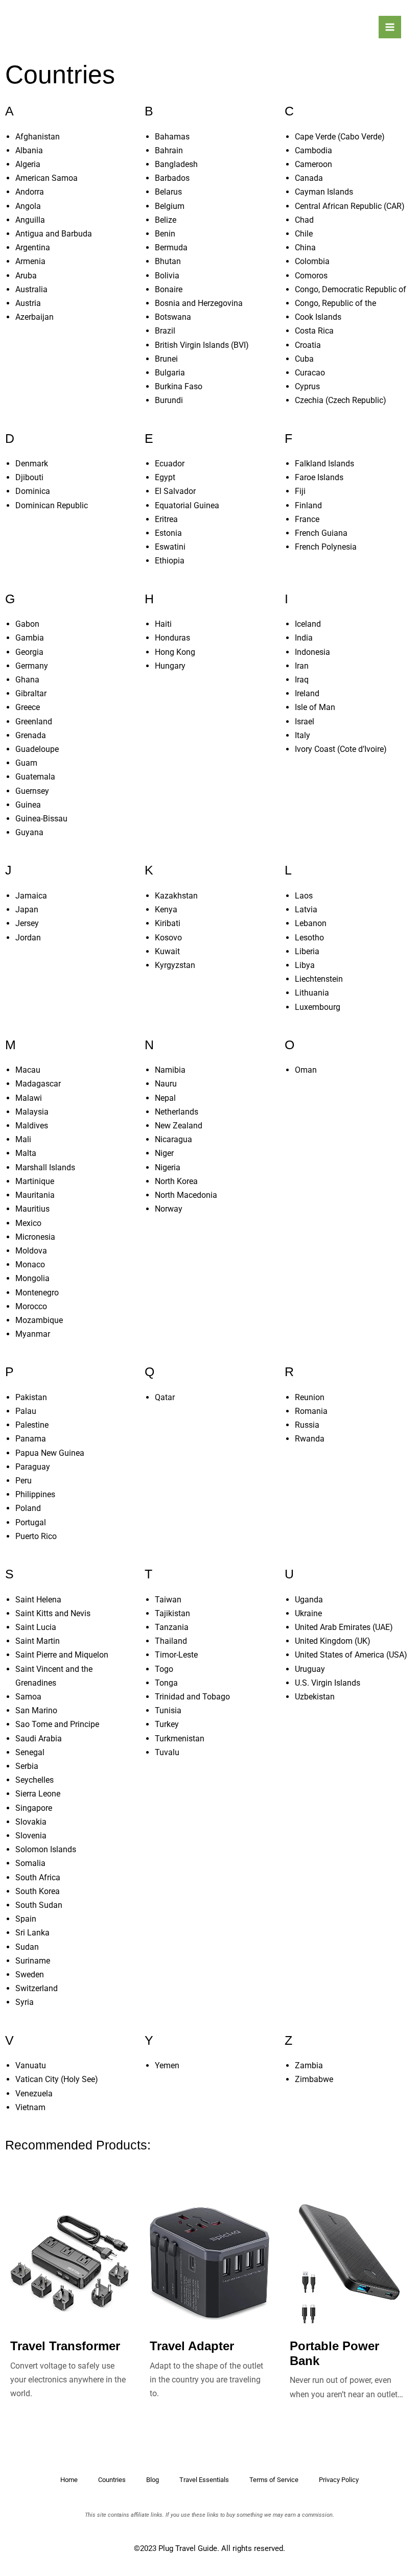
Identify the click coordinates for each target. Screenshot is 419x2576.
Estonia (168, 533)
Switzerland (37, 1988)
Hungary (170, 666)
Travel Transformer (65, 2346)
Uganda (309, 1600)
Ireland (307, 693)
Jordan (28, 938)
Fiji (300, 491)
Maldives (32, 1126)
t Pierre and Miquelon (70, 1655)
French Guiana (321, 533)
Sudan (27, 1947)
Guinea (28, 805)
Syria (25, 2002)
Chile (304, 234)
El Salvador (175, 491)
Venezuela (34, 2094)
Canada (309, 178)
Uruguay (310, 1669)
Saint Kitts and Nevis (53, 1613)
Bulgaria (170, 373)
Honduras (172, 638)
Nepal (165, 1098)
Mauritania (35, 1195)
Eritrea (166, 519)
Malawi (29, 1098)
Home (69, 2480)
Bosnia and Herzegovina (199, 303)
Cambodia (313, 150)
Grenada (31, 735)
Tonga (166, 1683)
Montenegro (37, 1293)
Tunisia (168, 1710)
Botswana (173, 317)
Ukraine (308, 1613)
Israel (305, 722)
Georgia (29, 652)
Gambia (30, 638)
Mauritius (32, 1209)
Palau (26, 1411)
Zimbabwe (314, 2079)
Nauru (166, 1084)
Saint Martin (38, 1641)
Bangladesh (176, 164)
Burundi (169, 400)
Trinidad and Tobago (192, 1697)
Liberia (307, 951)
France (307, 519)
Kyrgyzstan (175, 965)
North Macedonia (186, 1195)
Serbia (27, 1766)
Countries (112, 2480)
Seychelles (34, 1780)
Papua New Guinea (50, 1453)
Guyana (29, 832)
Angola (28, 206)
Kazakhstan (176, 896)
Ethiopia (170, 561)
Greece (28, 707)
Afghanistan (38, 137)
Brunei (166, 359)
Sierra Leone (38, 1794)
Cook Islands (318, 317)
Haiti (163, 624)
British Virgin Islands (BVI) (202, 345)
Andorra (30, 192)
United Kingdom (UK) (333, 1641)
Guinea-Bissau (41, 819)
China (305, 247)
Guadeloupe (37, 749)
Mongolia (32, 1278)
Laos (304, 896)
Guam (26, 763)
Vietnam (30, 2107)
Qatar (165, 1397)
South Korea (38, 1891)
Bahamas (172, 137)
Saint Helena (38, 1600)
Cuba (304, 359)
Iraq (302, 680)
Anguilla (30, 220)
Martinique (35, 1181)
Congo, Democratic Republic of (351, 289)
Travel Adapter (192, 2346)
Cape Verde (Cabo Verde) (340, 137)
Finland (308, 505)
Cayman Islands (324, 192)
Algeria (28, 164)
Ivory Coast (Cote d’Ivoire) (341, 749)
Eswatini (170, 547)
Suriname (33, 1961)
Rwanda (310, 1439)
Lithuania (312, 993)
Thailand (171, 1641)
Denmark (32, 464)
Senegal (30, 1752)
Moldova (31, 1251)
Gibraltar (31, 693)
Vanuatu (31, 2065)
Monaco (30, 1265)
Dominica (33, 491)
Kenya (166, 909)
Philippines (35, 1494)
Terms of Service (274, 2480)
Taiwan (168, 1600)
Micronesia (35, 1237)
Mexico (28, 1223)
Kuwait (167, 951)
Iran (302, 666)
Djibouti (29, 477)
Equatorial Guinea (187, 505)
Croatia (308, 345)
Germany (32, 666)
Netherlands (177, 1112)
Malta (26, 1153)
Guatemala (35, 777)
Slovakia (31, 1822)
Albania (29, 150)
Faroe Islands (319, 477)
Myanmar (33, 1334)
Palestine (32, 1425)
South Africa (38, 1877)
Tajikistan (172, 1613)
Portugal (31, 1522)
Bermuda (171, 247)
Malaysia (32, 1112)
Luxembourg (318, 1007)
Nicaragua (173, 1139)
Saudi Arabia (39, 1739)
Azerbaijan (34, 317)
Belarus (168, 192)
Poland (28, 1508)
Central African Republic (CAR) (350, 206)
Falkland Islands (324, 464)
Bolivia (167, 276)
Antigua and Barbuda (54, 234)
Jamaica (31, 896)
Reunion (310, 1397)
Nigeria (168, 1167)
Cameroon (313, 164)
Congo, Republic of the (335, 303)
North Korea (176, 1181)
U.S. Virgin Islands (328, 1683)
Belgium (170, 206)
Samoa (28, 1697)
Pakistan (31, 1397)
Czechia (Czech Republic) (341, 400)
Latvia (306, 909)
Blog (153, 2480)
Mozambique (39, 1320)
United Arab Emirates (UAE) (344, 1627)
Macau (28, 1070)
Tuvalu (167, 1752)
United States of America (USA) (351, 1655)
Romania (311, 1411)
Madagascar (38, 1084)
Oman (306, 1070)
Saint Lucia (36, 1627)
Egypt (165, 477)
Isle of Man (315, 707)
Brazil (165, 331)
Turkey (167, 1724)
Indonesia (312, 652)
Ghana (27, 680)
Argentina (33, 247)
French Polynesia (326, 547)
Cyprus (307, 386)
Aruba (26, 276)
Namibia (170, 1070)
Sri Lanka (32, 1933)
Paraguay (33, 1467)
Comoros (311, 276)
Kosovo (168, 938)
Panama (31, 1439)
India (304, 638)
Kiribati (168, 923)
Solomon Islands (46, 1849)
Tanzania (172, 1627)
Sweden (30, 1975)
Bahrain (169, 150)
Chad (304, 220)
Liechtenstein (319, 979)
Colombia (312, 261)
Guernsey (32, 791)
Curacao (310, 373)
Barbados (172, 178)
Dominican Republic (52, 505)
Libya (305, 965)
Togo (164, 1669)
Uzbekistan (315, 1697)
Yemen (167, 2065)
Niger (164, 1153)
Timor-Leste (176, 1655)
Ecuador (170, 464)
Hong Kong (175, 652)
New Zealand (179, 1126)
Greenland (34, 722)
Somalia (30, 1863)
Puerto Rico (36, 1536)
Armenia (30, 261)
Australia (31, 289)
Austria (28, 303)
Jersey (27, 923)
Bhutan (168, 261)
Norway (169, 1209)
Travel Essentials (204, 2480)
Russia (307, 1425)
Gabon (27, 624)
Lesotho (309, 938)
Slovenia (31, 1836)
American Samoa (46, 178)
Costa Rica (314, 331)
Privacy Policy (339, 2480)
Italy (302, 735)
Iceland (308, 624)
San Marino (36, 1710)
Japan (27, 909)
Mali (23, 1139)
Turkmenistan (180, 1739)
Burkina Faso (179, 386)
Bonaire (169, 289)
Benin (165, 234)
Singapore (34, 1808)
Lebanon (311, 923)
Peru (24, 1481)
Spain (26, 1919)
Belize (166, 220)
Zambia (309, 2065)
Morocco (31, 1306)
